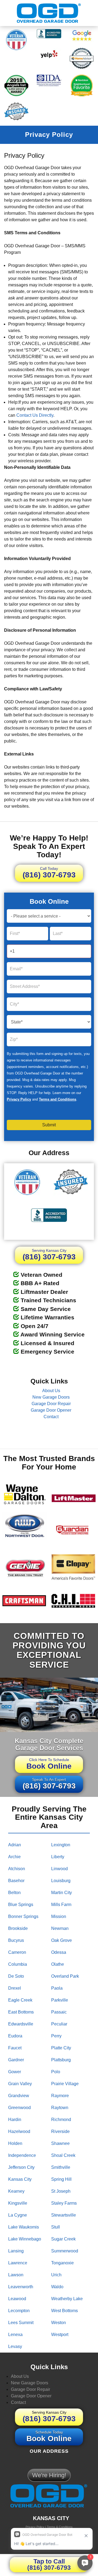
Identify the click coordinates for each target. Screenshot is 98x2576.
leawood (17, 2299)
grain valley (20, 2084)
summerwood (65, 2251)
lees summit (21, 2323)
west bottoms (65, 2311)
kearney (16, 2191)
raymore (60, 2096)
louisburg (61, 1881)
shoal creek (63, 2155)
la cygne (18, 2215)
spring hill (61, 2179)
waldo (57, 2287)
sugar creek (63, 2239)
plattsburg (61, 2060)
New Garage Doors (51, 1397)
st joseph (61, 2191)
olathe (58, 1964)
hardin (15, 2120)
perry (56, 2036)
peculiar (59, 2024)
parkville (60, 2000)
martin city (62, 1893)
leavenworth (21, 2287)
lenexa (15, 2335)
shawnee (60, 2143)
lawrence (18, 2263)
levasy (15, 2346)
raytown (60, 2108)
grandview (19, 2096)
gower (15, 2072)
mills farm (61, 1905)
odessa (59, 1952)
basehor (16, 1881)
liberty (58, 1857)
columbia (18, 1964)
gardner (16, 2060)
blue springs (21, 1905)
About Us (51, 1391)
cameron (17, 1952)
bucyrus (16, 1940)
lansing (16, 2251)
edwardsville (21, 2024)
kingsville (18, 2203)
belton (14, 1893)
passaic (59, 2012)
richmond (61, 2120)
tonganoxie (62, 2263)
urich (56, 2275)
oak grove (62, 1940)
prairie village (65, 2084)
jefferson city (21, 2167)
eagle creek (20, 2000)
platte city (61, 2048)
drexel (15, 1988)
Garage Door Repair (51, 1404)
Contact (51, 1417)
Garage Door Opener (51, 1410)
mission (59, 1916)
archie (14, 1857)
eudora (15, 2036)
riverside (60, 2131)
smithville (61, 2167)
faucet (15, 2048)
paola (57, 1988)
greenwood (19, 2108)
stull (56, 2227)
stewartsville (64, 2215)
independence (22, 2155)
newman (60, 1928)
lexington (61, 1845)
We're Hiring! (49, 2475)
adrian (15, 1845)
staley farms (64, 2203)
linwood (59, 1869)
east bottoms (21, 2012)
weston (59, 2323)
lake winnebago (25, 2239)
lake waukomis (24, 2227)
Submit (49, 1125)
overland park (65, 1976)
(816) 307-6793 (49, 873)
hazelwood (19, 2131)
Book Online (49, 1764)
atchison (17, 1869)
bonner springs (23, 1916)
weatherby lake (67, 2299)
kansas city (20, 2179)
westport (60, 2335)
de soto (16, 1976)
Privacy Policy (19, 1099)
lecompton (19, 2311)
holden (15, 2143)
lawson (16, 2275)
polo (56, 2072)
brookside (18, 1928)
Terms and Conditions (58, 1099)
